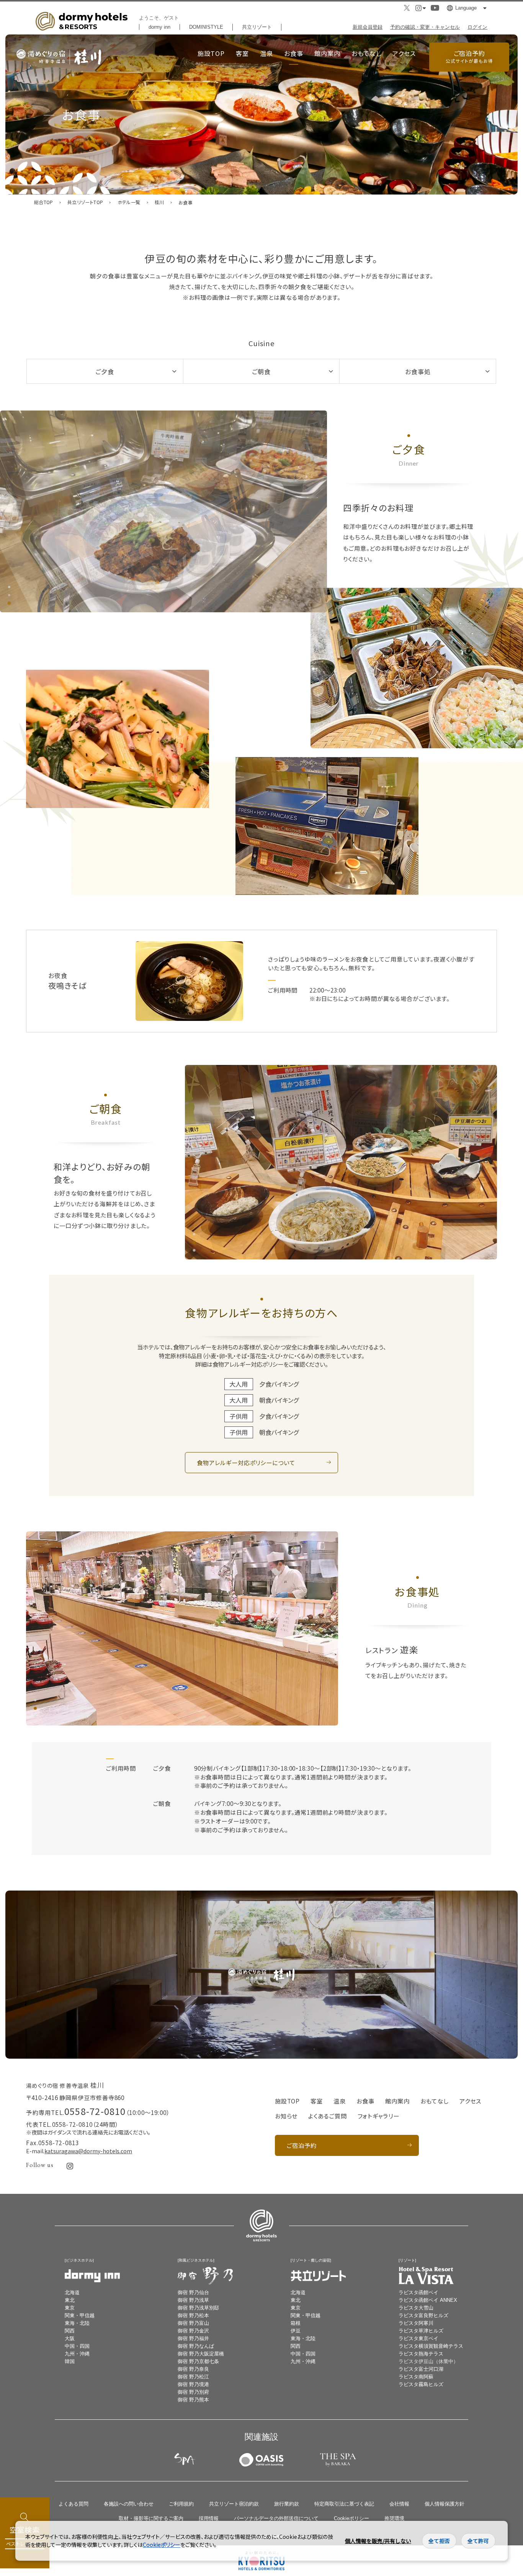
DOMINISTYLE (206, 27)
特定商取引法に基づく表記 (344, 2504)
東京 (70, 2308)
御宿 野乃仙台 (193, 2292)
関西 (70, 2331)
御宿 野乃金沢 (193, 2331)
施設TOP (211, 53)
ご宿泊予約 (469, 56)
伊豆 (296, 2331)
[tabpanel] (163, 511)
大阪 (70, 2338)
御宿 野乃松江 (193, 2377)
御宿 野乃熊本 (193, 2400)
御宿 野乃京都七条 (198, 2361)
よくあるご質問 (327, 2116)
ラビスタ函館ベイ (418, 2292)
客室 (242, 53)
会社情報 (399, 2504)
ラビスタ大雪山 (416, 2308)
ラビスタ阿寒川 (416, 2323)
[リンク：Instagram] (70, 2166)
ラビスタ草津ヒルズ (421, 2331)
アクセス (404, 53)
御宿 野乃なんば (196, 2346)
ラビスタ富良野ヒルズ (423, 2315)
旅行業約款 (287, 2504)
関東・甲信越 (80, 2315)
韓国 (70, 2361)
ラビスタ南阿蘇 (416, 2377)
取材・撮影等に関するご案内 (151, 2518)
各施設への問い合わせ (129, 2504)
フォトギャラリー (378, 2116)
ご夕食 (105, 371)
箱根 (296, 2323)
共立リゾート (257, 27)
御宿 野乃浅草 (193, 2300)
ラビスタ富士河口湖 (421, 2369)
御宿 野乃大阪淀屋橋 (201, 2354)
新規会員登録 (368, 27)
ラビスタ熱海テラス (421, 2354)
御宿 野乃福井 (193, 2338)
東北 (70, 2300)
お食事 (294, 53)
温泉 (266, 53)
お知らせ (286, 2116)
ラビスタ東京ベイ (418, 2338)
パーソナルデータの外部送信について (276, 2518)
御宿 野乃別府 (193, 2392)
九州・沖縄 (77, 2354)
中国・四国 (77, 2346)
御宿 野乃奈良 (193, 2369)
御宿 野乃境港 (193, 2384)
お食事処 (418, 371)
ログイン (477, 27)
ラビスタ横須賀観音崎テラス (431, 2346)
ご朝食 (261, 371)
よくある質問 (74, 2504)
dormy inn (159, 27)
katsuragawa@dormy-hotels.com (88, 2151)
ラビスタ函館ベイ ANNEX (428, 2300)
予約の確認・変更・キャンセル (425, 27)
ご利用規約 (181, 2504)
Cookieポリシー (351, 2518)
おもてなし (366, 53)
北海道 (72, 2292)
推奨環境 (394, 2518)
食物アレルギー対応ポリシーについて (246, 1462)
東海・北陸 (77, 2323)
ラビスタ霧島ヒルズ (421, 2384)
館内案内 (327, 53)
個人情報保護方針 (445, 2504)
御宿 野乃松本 (193, 2315)
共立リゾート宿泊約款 (234, 2504)
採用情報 (209, 2518)
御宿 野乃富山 (193, 2323)
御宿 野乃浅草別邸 (198, 2308)
